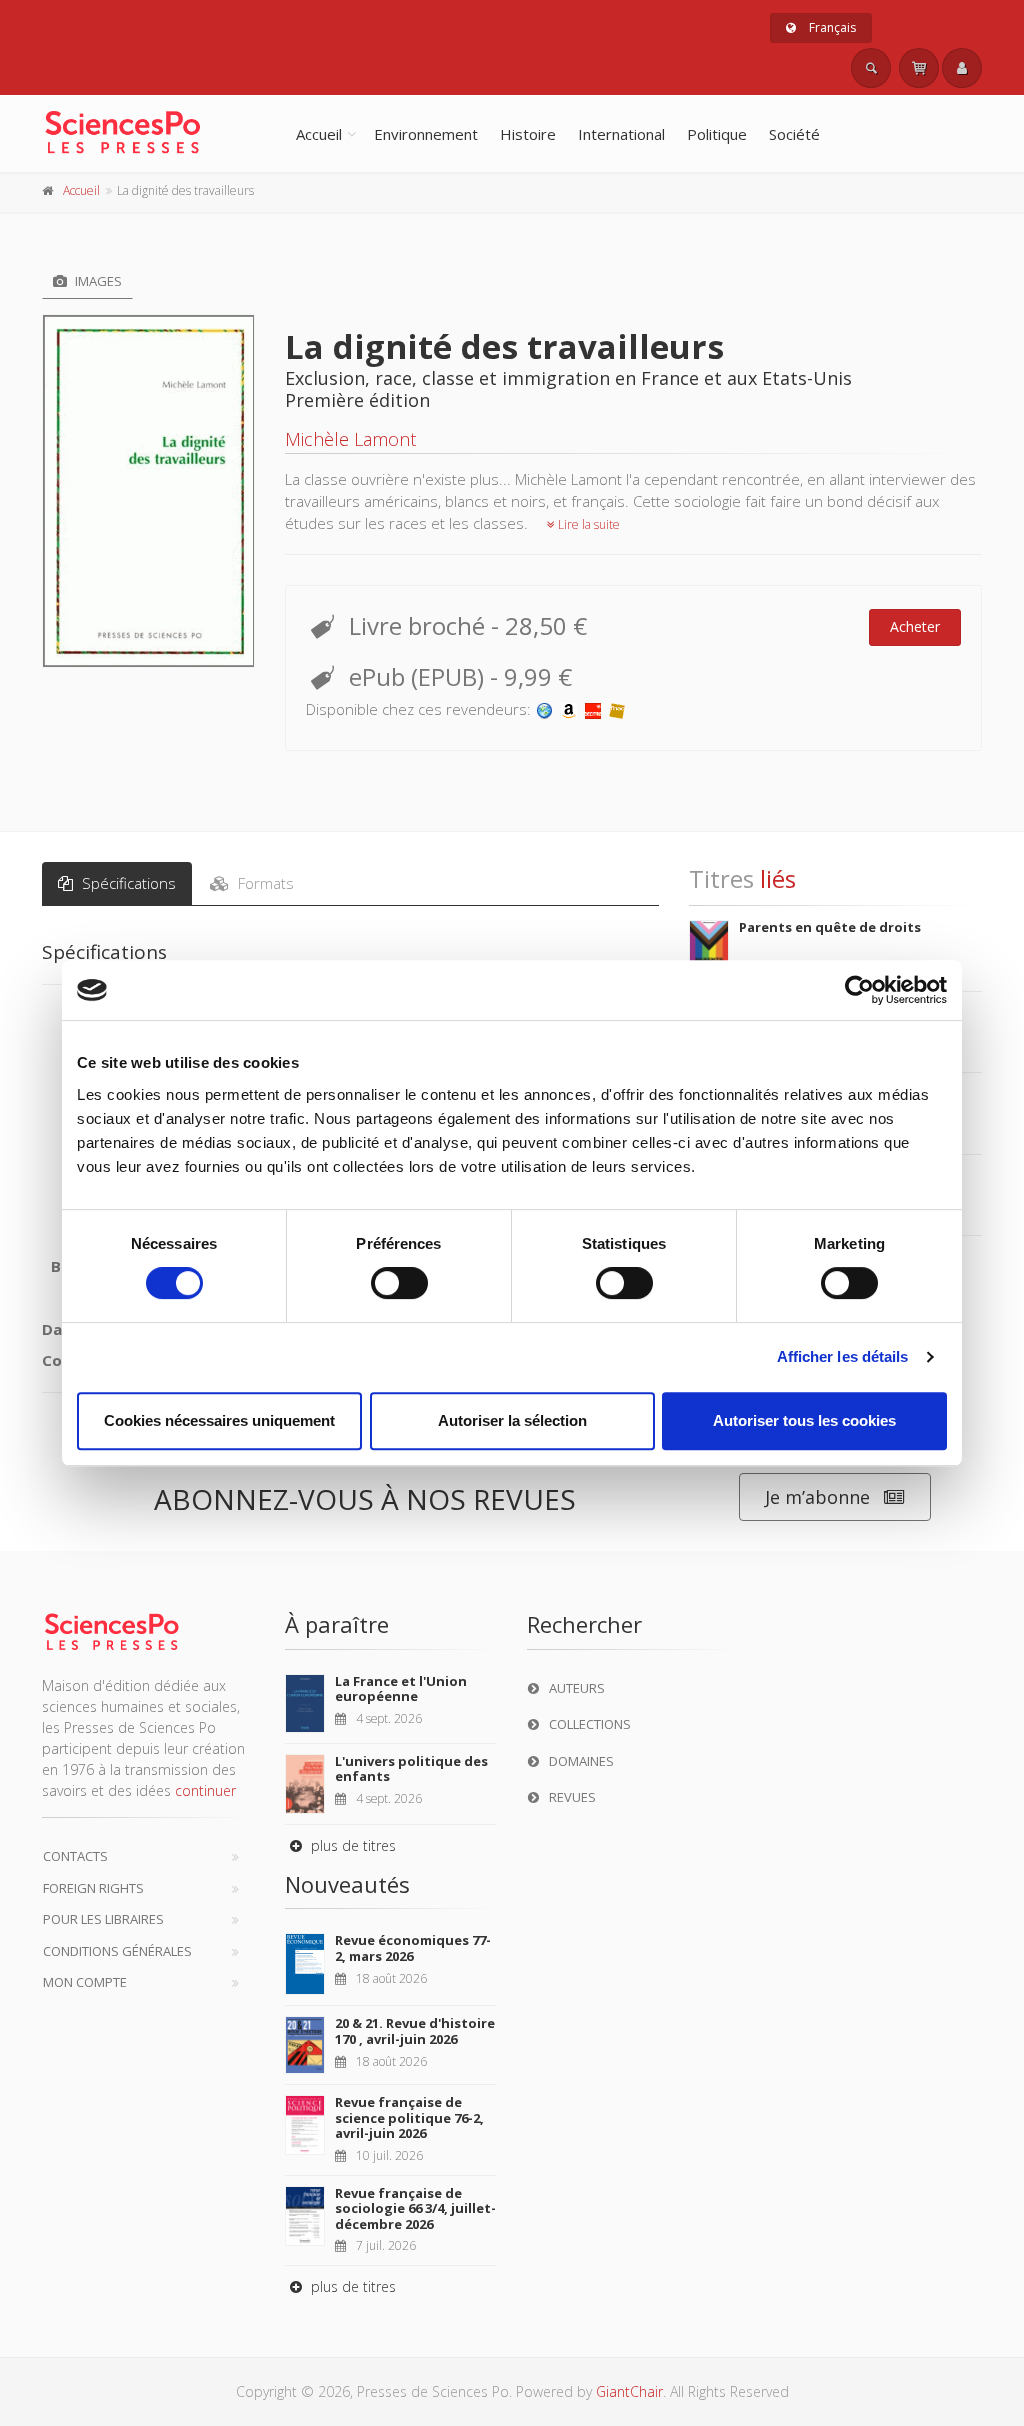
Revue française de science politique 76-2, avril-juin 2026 (409, 2117)
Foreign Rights (93, 1888)
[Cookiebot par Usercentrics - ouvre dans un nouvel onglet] (859, 990)
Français (831, 27)
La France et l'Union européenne (401, 1689)
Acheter (915, 626)
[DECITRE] (593, 709)
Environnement (426, 134)
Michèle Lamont (350, 439)
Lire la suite (587, 524)
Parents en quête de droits (830, 927)
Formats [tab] (264, 883)
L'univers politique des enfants (411, 1769)
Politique (717, 134)
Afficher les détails (843, 1356)
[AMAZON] (569, 709)
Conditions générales (117, 1951)
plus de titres (351, 1845)
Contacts (75, 1856)
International (621, 134)
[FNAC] (617, 709)
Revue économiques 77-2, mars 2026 (413, 1948)
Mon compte (85, 1982)
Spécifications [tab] (127, 883)
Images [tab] (97, 281)
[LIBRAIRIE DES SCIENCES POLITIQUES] (545, 709)
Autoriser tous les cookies (804, 1420)
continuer (205, 1790)
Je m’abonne (817, 1497)
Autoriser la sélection (512, 1420)
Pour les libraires (103, 1919)
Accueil (319, 134)
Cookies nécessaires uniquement (219, 1420)
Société (794, 134)
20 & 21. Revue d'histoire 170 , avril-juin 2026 (415, 2031)
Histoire (528, 134)
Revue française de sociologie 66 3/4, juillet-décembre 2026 (415, 2208)
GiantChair (629, 2391)
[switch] (399, 1283)
